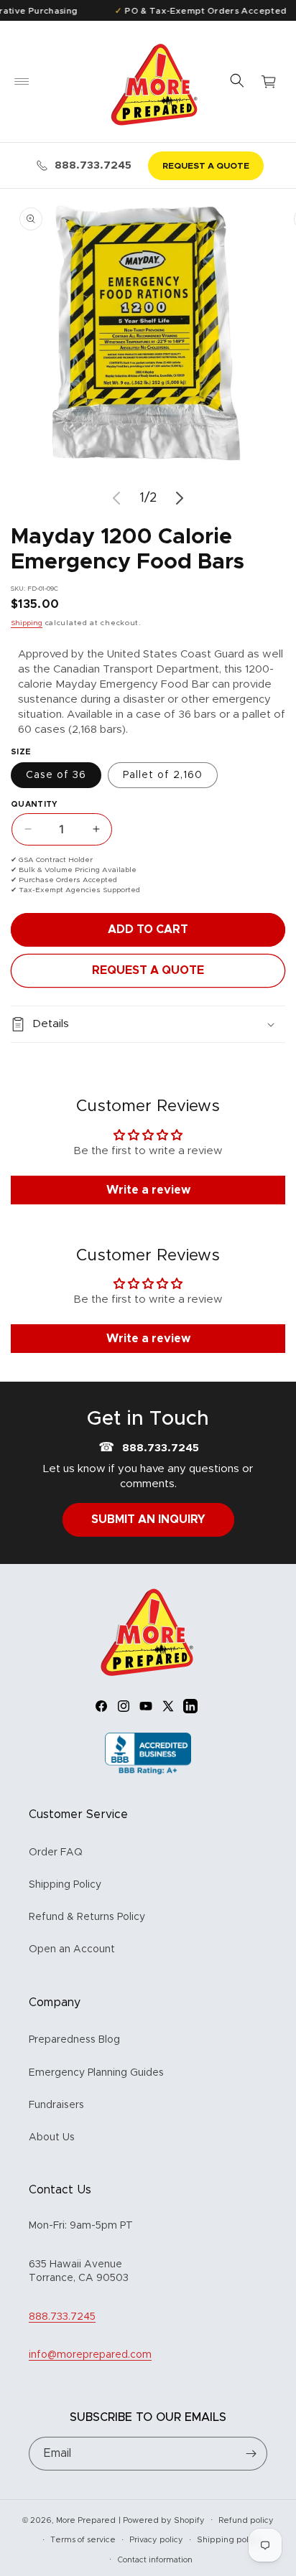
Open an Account (72, 1949)
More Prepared (86, 2520)
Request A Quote (148, 970)
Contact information (155, 2560)
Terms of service (83, 2540)
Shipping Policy (65, 1885)
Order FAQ (56, 1853)
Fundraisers (56, 2105)
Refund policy (246, 2520)
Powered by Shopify (164, 2520)
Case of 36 (56, 775)
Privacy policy (156, 2540)
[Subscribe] (251, 2454)
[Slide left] (116, 498)
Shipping (27, 623)
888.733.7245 (93, 165)
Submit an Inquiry (148, 1519)
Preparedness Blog (74, 2040)
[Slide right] (180, 498)
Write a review (148, 1190)
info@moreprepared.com (90, 2355)
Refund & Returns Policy (87, 1917)
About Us (52, 2137)
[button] (22, 82)
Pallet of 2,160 (163, 775)
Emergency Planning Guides (96, 2073)
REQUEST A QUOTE (206, 166)
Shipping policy (228, 2540)
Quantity (34, 804)
